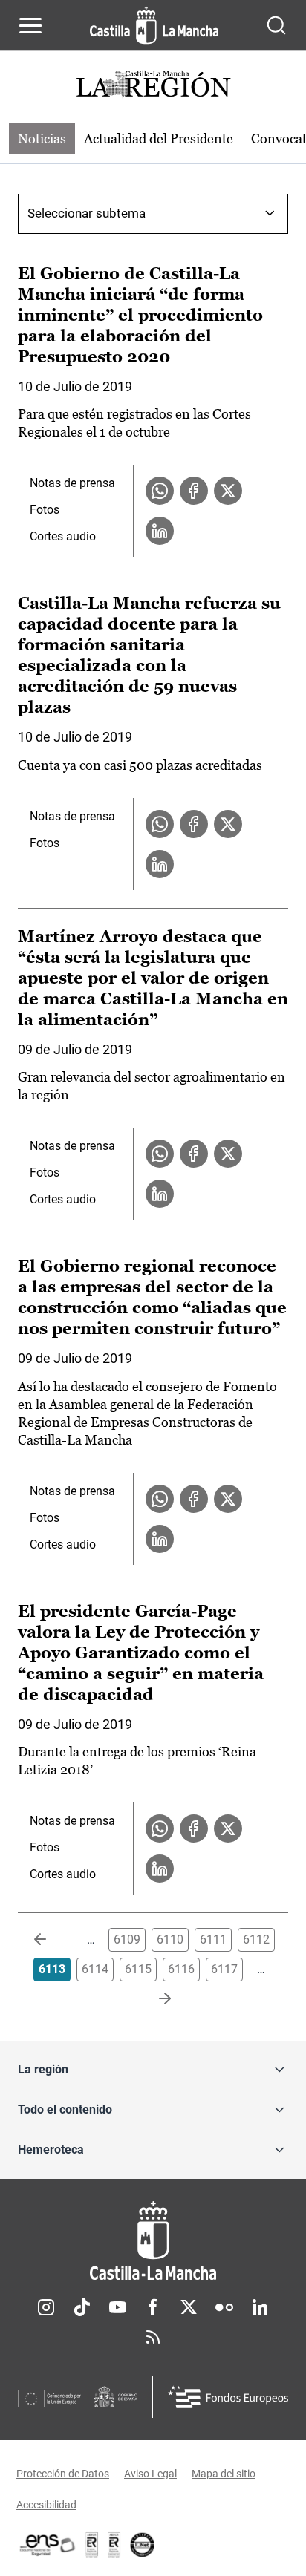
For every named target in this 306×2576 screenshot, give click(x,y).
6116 (181, 1969)
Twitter (189, 2307)
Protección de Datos (63, 2474)
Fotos (45, 510)
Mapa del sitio (224, 2474)
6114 (95, 1969)
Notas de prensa (72, 483)
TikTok (82, 2307)
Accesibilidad (46, 2505)
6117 (224, 1969)
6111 (213, 1939)
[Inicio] (153, 2241)
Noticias (42, 138)
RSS (153, 2337)
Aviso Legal (150, 2474)
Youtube (117, 2307)
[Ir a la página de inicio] (154, 25)
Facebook (153, 2307)
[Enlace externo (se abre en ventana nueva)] (114, 2545)
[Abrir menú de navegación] (30, 25)
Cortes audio (63, 536)
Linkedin (260, 2307)
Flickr (224, 2307)
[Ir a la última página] (153, 1999)
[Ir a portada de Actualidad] (153, 86)
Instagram (46, 2307)
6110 (170, 1939)
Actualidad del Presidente (159, 138)
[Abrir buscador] (276, 25)
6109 (127, 1939)
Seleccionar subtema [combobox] (87, 213)
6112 (256, 1939)
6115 (138, 1969)
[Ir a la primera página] (52, 1940)
